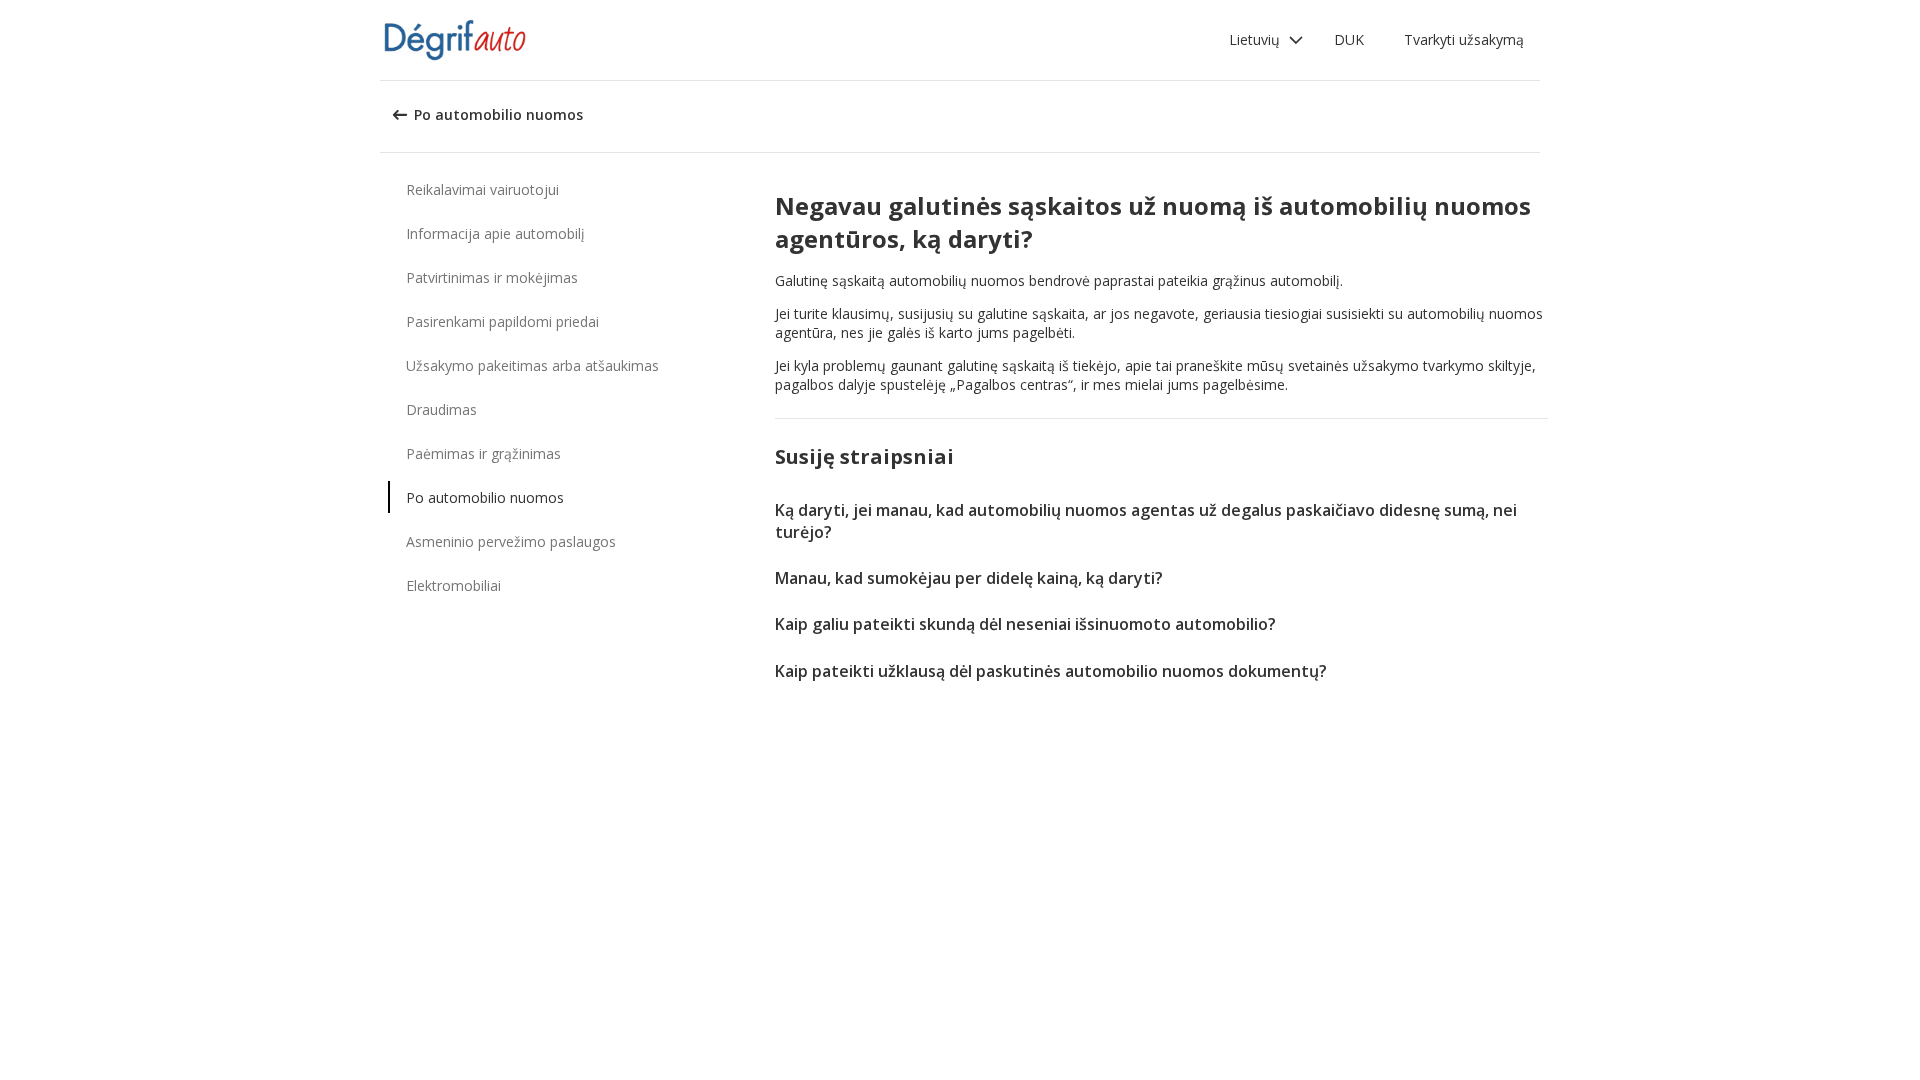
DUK (1349, 39)
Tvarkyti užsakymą (1464, 39)
